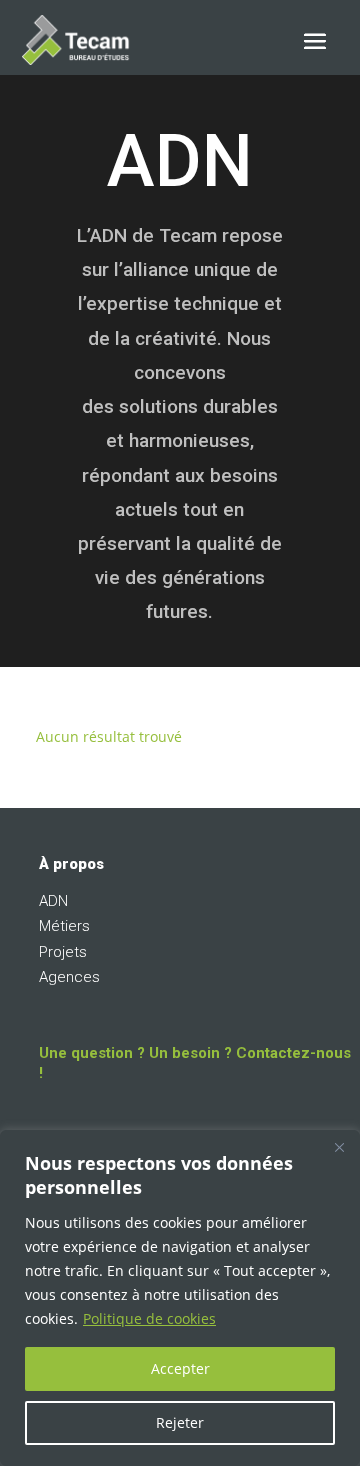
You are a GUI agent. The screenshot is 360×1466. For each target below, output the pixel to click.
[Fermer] (339, 1147)
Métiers (64, 926)
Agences (69, 977)
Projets (63, 952)
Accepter (180, 1368)
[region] (180, 1298)
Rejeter (180, 1422)
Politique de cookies (149, 1318)
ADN (53, 901)
